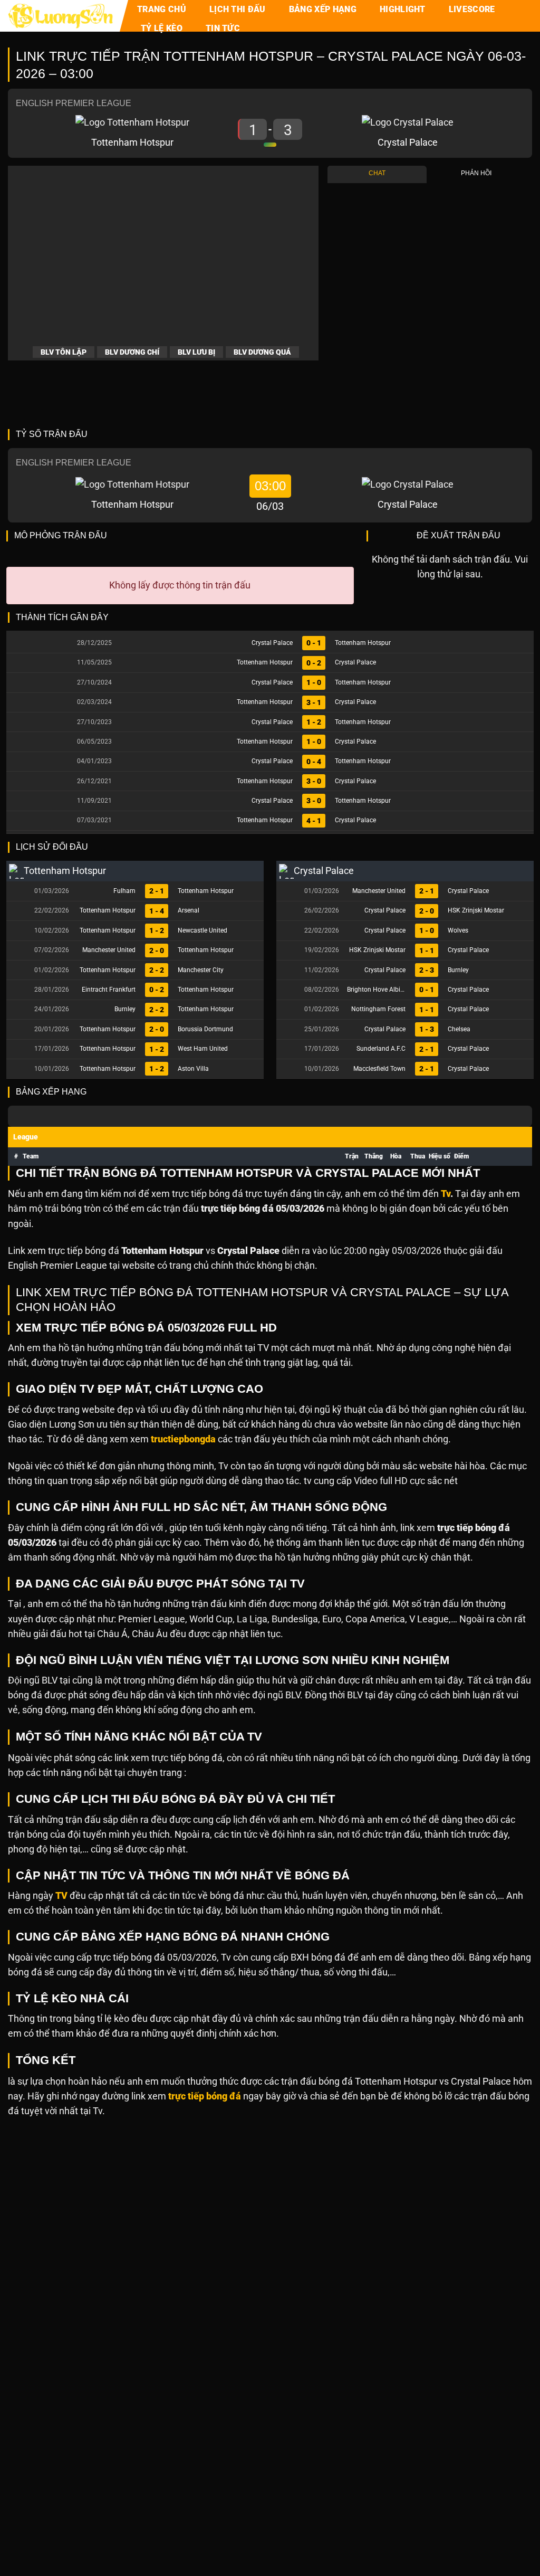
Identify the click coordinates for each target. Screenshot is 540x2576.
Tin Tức (223, 28)
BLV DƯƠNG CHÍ (132, 352)
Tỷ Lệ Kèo (162, 28)
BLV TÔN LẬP (64, 352)
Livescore (472, 9)
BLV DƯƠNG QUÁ (262, 352)
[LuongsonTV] (61, 16)
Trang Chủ (162, 9)
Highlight (403, 9)
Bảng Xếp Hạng (323, 9)
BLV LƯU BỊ (196, 352)
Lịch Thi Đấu (238, 9)
